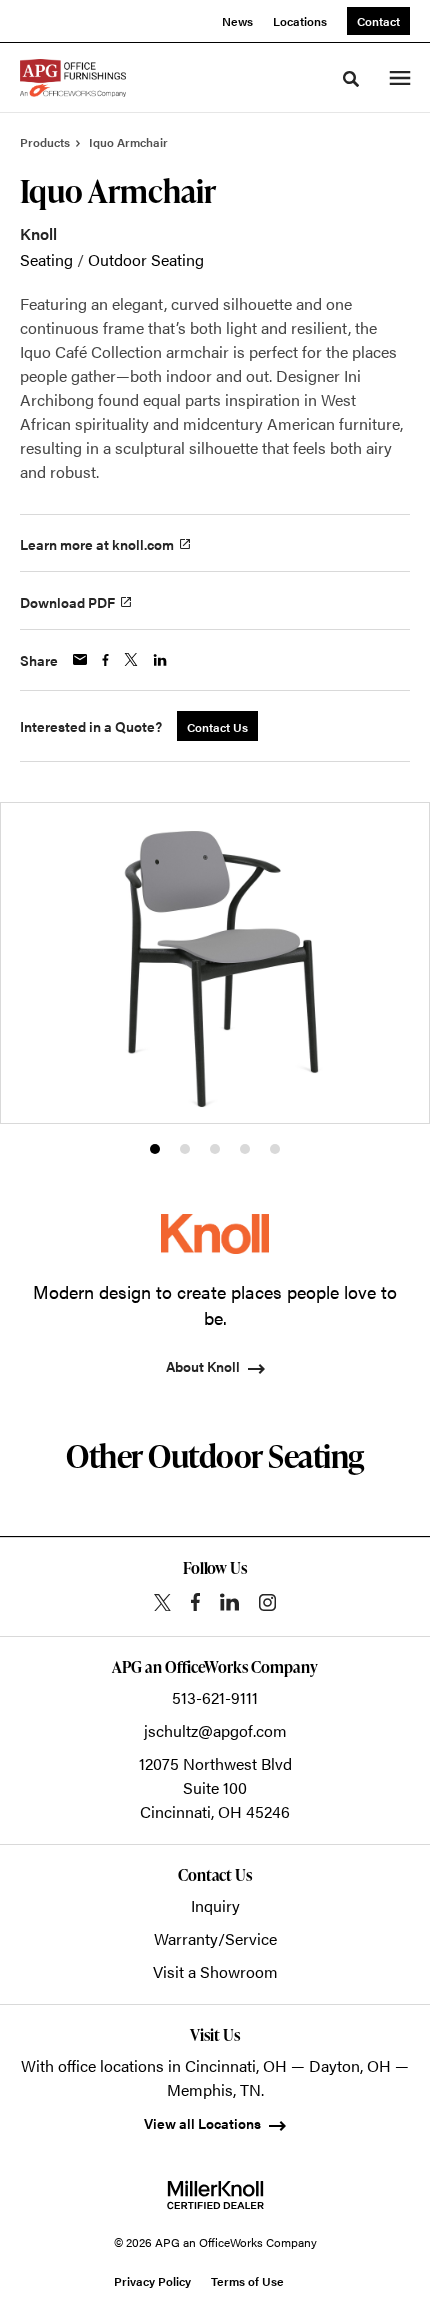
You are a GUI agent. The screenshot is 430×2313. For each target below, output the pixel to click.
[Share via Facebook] (105, 660)
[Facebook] (195, 1602)
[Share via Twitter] (131, 659)
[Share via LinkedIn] (160, 660)
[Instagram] (267, 1602)
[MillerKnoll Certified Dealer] (215, 2195)
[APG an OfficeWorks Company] (73, 78)
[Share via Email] (80, 659)
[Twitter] (162, 1602)
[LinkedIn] (229, 1602)
